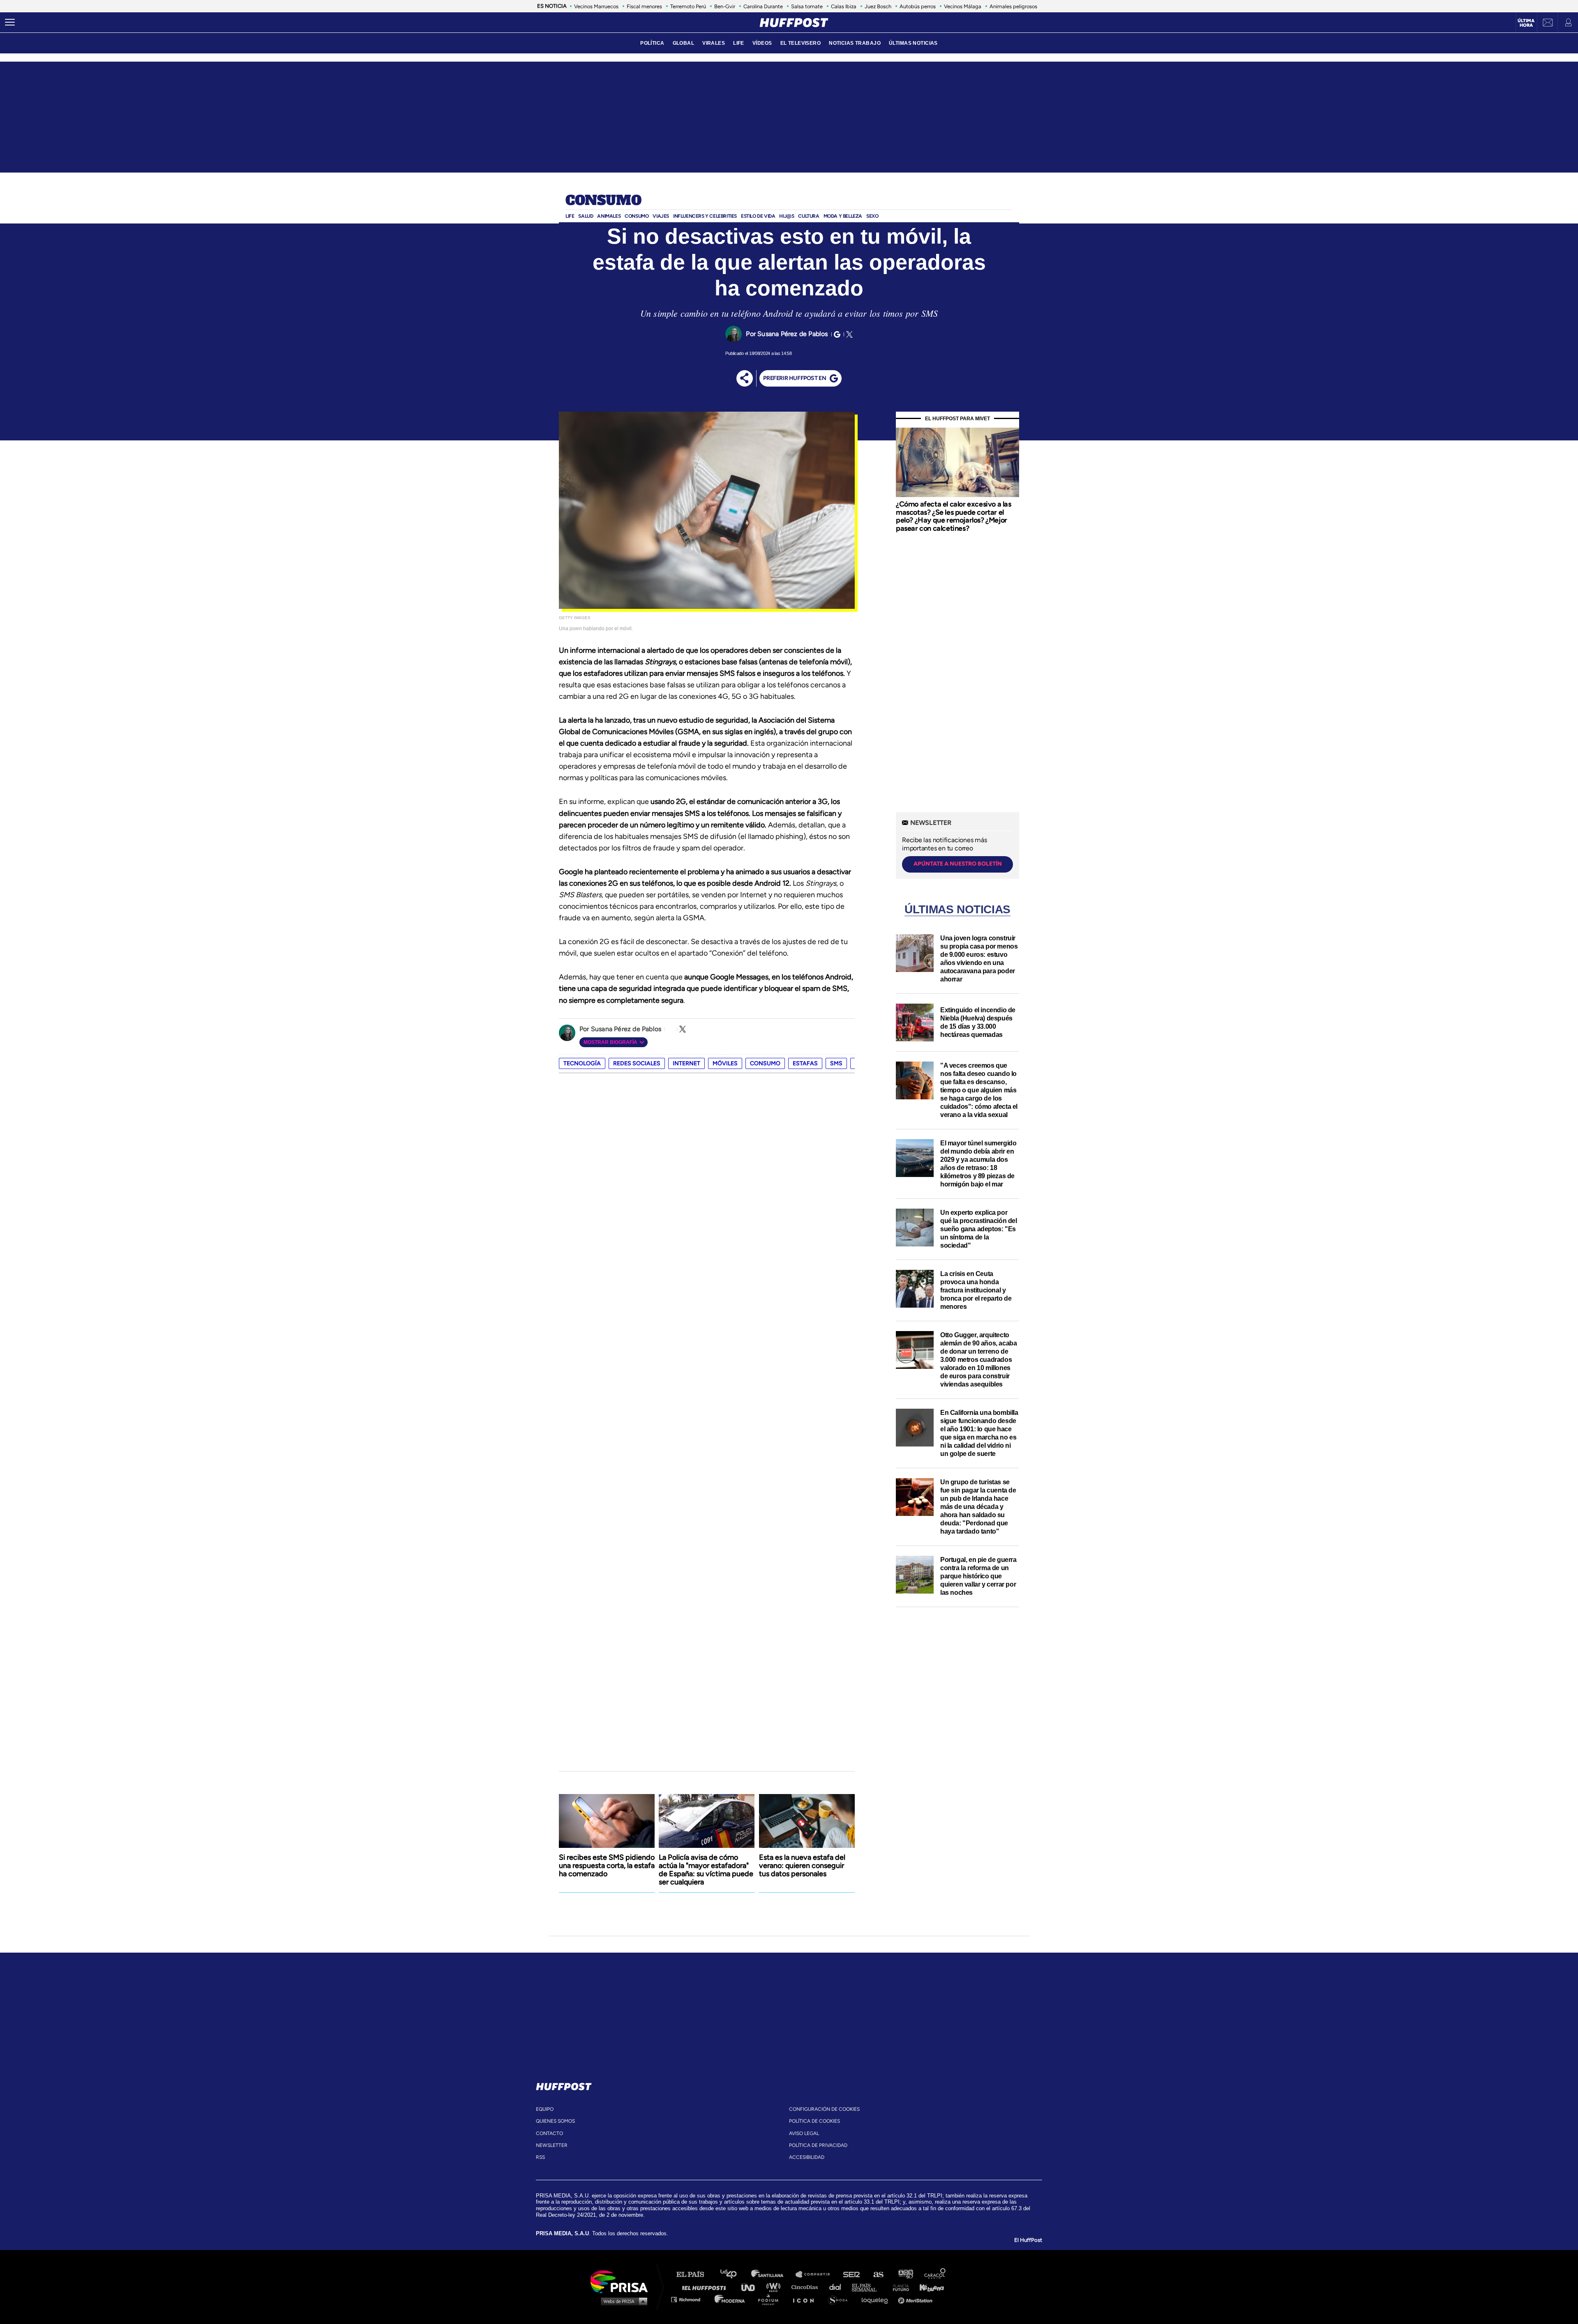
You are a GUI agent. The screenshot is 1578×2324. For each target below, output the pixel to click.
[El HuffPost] (794, 23)
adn (905, 2274)
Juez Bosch (878, 6)
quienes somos (555, 2121)
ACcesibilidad (807, 2157)
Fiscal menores (644, 6)
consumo (765, 1063)
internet (686, 1063)
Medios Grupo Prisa (622, 2301)
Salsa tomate (807, 6)
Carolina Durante (763, 6)
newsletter (552, 2145)
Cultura (809, 216)
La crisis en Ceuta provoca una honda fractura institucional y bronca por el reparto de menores (976, 1290)
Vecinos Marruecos (596, 6)
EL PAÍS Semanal (868, 2287)
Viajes (661, 216)
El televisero (801, 43)
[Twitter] (848, 334)
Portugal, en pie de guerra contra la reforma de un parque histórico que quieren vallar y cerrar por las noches (978, 1576)
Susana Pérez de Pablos (792, 334)
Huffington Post (706, 2287)
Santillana (773, 2274)
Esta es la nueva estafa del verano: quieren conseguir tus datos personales (802, 1866)
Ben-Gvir (725, 6)
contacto (549, 2133)
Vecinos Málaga (963, 6)
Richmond (690, 2299)
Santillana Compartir (817, 2274)
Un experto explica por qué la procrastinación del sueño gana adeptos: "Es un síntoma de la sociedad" (979, 1229)
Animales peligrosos (1013, 6)
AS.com (878, 2274)
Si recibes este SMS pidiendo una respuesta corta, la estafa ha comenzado (607, 1866)
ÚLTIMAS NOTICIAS (913, 43)
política (652, 43)
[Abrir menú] (10, 23)
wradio (775, 2287)
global (684, 43)
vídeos (762, 43)
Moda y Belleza (843, 216)
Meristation (916, 2299)
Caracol (935, 2274)
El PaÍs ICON (806, 2299)
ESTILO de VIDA (758, 216)
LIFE (739, 43)
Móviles (725, 1063)
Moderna (730, 2299)
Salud (586, 216)
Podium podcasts (771, 2299)
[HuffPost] (564, 2085)
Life (570, 216)
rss (540, 2157)
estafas (805, 1063)
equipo (545, 2109)
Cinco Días (807, 2287)
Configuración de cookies (824, 2109)
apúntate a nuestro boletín (958, 864)
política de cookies (814, 2121)
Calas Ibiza (844, 6)
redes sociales (637, 1063)
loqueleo (877, 2299)
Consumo (603, 201)
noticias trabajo (855, 43)
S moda (841, 2299)
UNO (752, 2287)
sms (836, 1063)
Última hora (1526, 23)
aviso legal (804, 2133)
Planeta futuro (898, 2287)
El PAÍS (695, 2274)
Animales (609, 216)
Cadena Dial (838, 2287)
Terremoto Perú (688, 6)
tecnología (582, 1063)
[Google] (836, 334)
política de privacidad (818, 2145)
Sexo (872, 216)
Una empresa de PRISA (622, 2281)
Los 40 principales (735, 2274)
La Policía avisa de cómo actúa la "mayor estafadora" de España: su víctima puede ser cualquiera (706, 1870)
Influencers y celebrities (705, 216)
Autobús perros (918, 6)
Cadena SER (852, 2274)
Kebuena (928, 2287)
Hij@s (787, 216)
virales (714, 43)
